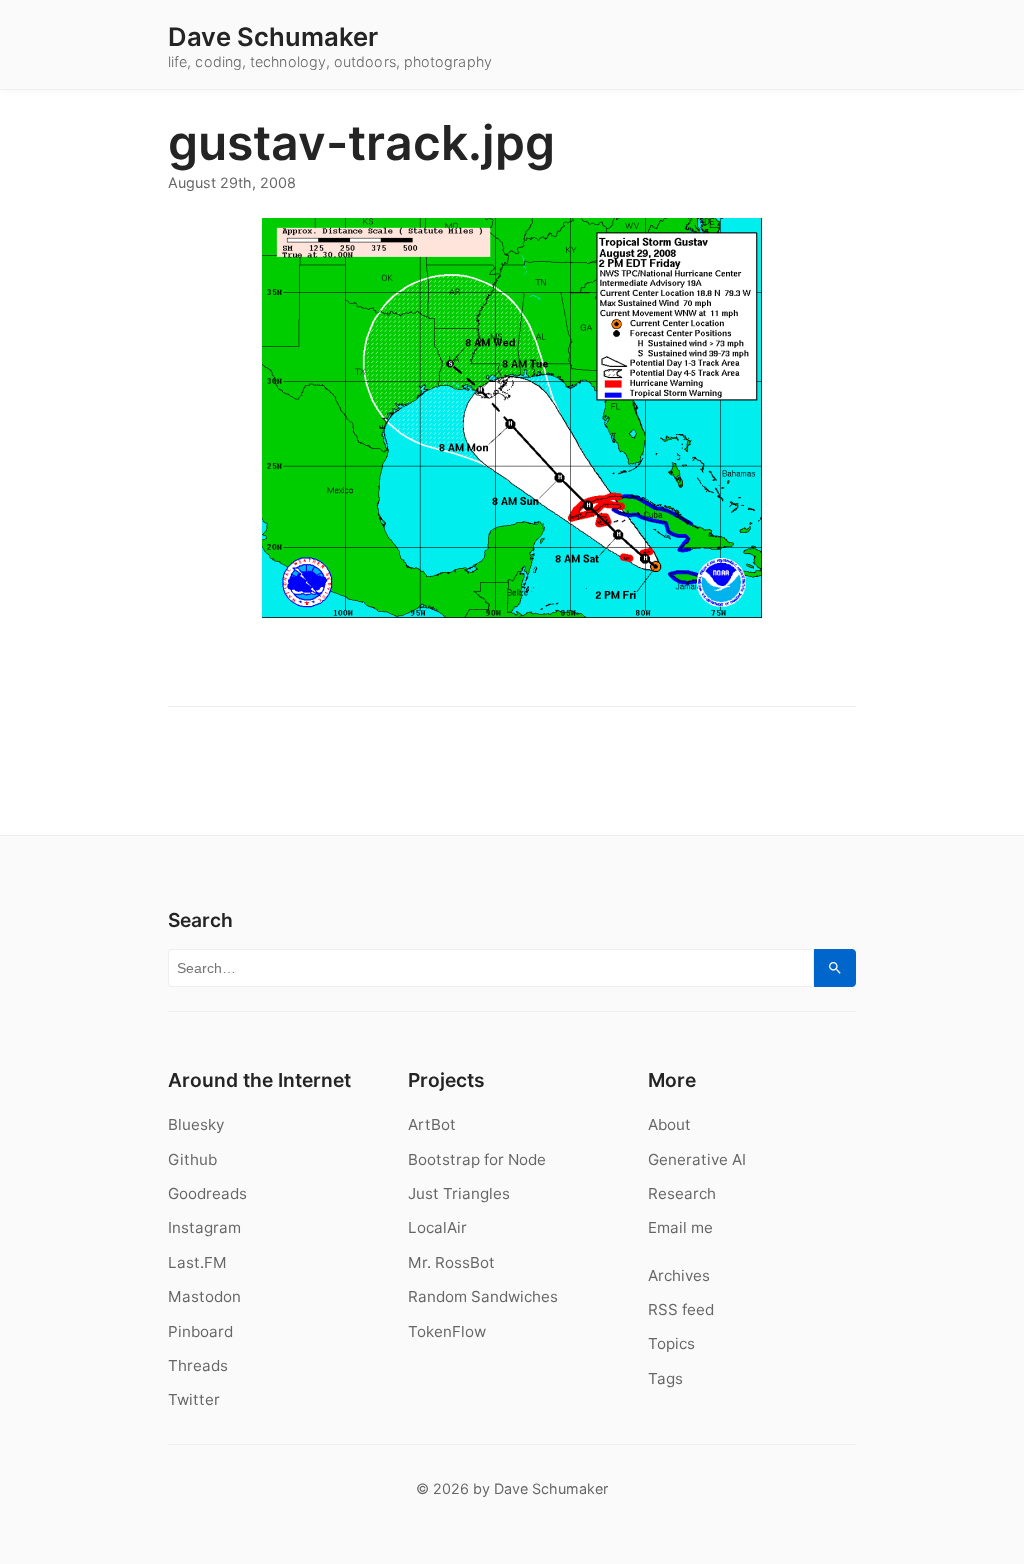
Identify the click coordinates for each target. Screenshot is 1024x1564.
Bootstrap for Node (477, 1159)
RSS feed (681, 1309)
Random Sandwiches (483, 1296)
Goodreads (207, 1193)
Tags (665, 1378)
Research (682, 1193)
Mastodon (204, 1296)
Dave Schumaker (273, 37)
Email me (680, 1227)
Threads (198, 1365)
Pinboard (200, 1331)
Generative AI (697, 1159)
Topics (671, 1343)
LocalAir (437, 1227)
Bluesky (196, 1124)
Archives (679, 1275)
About (669, 1124)
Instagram (204, 1227)
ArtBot (432, 1124)
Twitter (194, 1399)
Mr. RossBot (451, 1262)
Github (192, 1159)
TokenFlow (447, 1331)
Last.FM (197, 1262)
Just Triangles (459, 1193)
